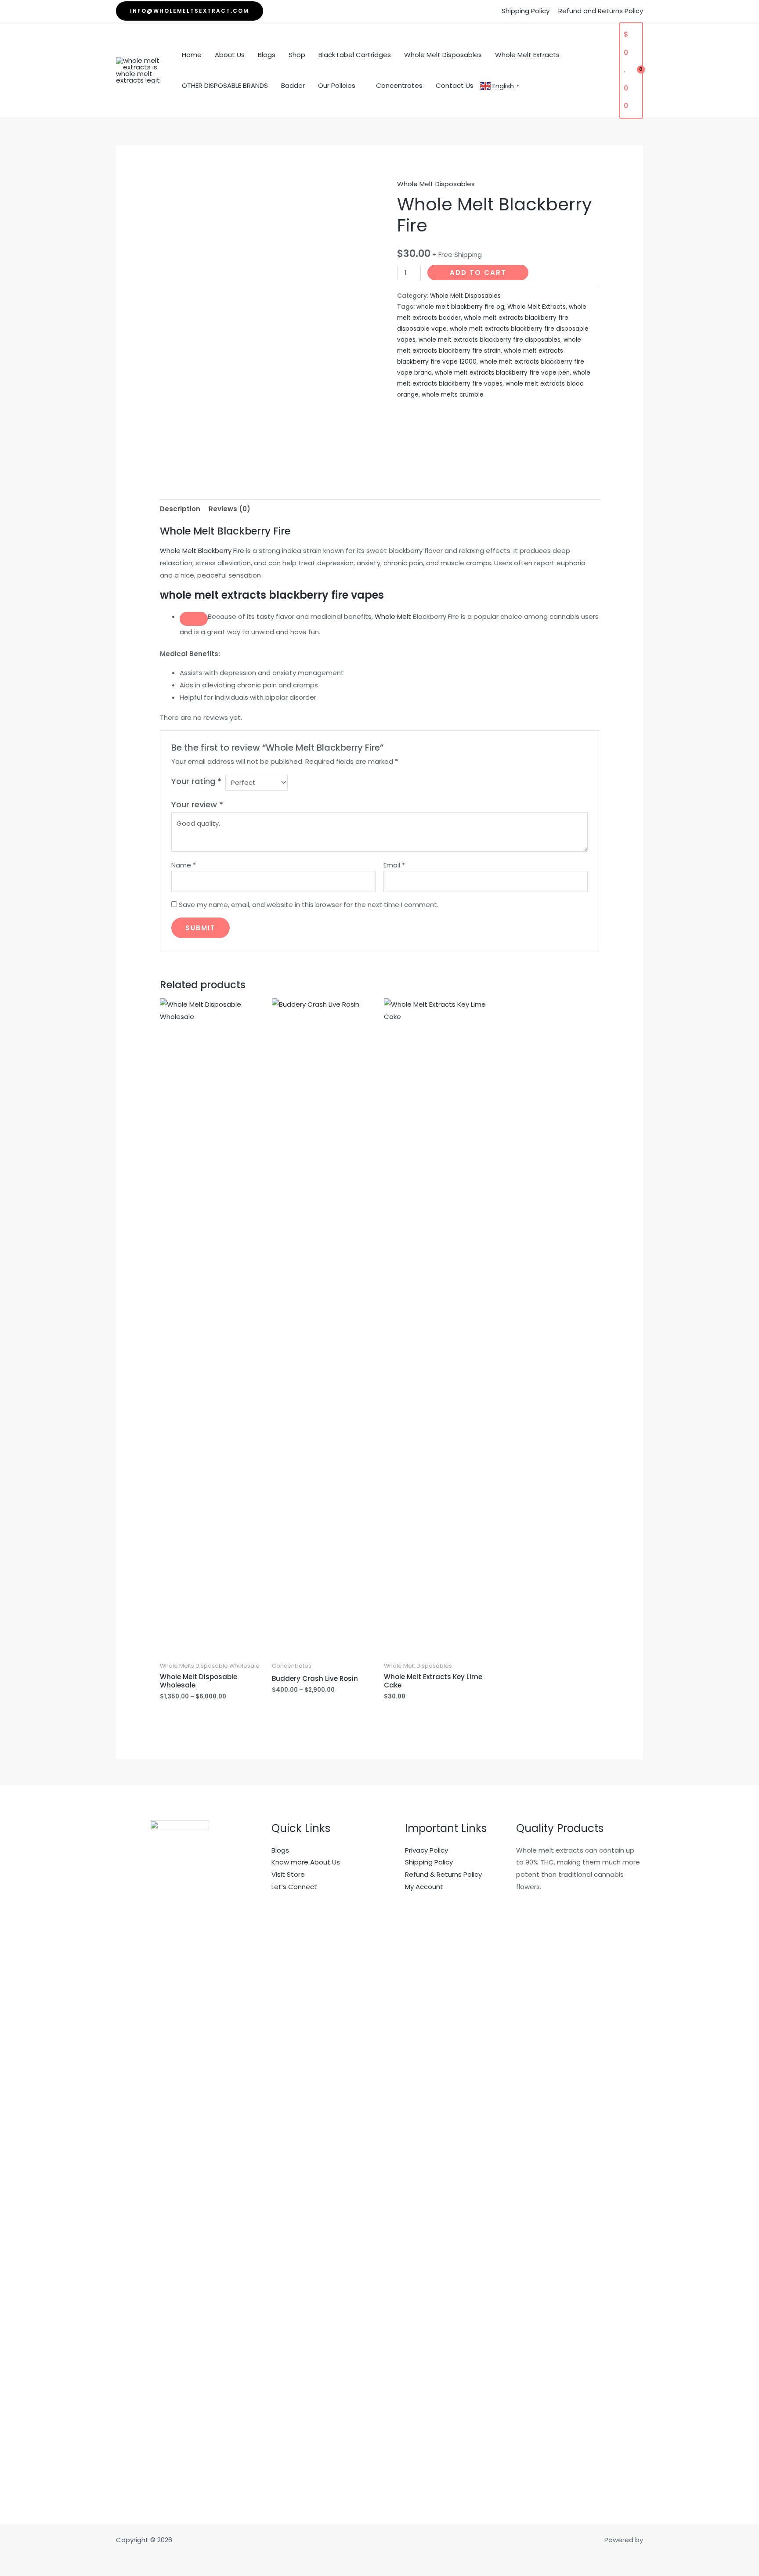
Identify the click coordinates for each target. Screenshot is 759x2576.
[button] (190, 11)
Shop (297, 55)
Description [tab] (180, 509)
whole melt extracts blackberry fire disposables (490, 340)
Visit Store (288, 1874)
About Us (230, 55)
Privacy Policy (426, 1850)
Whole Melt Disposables (443, 55)
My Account (424, 1887)
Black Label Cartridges (355, 55)
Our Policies (337, 85)
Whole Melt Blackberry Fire (202, 551)
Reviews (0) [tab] (230, 509)
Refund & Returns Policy (443, 1874)
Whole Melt (393, 616)
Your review (197, 804)
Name (184, 865)
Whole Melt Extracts (527, 55)
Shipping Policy (526, 11)
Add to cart (478, 273)
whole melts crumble (453, 395)
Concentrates (399, 85)
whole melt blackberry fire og (460, 307)
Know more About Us (306, 1862)
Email (394, 865)
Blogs (267, 55)
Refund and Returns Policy (601, 11)
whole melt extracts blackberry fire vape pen (502, 373)
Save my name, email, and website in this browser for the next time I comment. (309, 905)
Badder (293, 85)
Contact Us (455, 85)
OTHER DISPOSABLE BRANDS (225, 85)
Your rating (196, 781)
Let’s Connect (294, 1887)
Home (192, 55)
